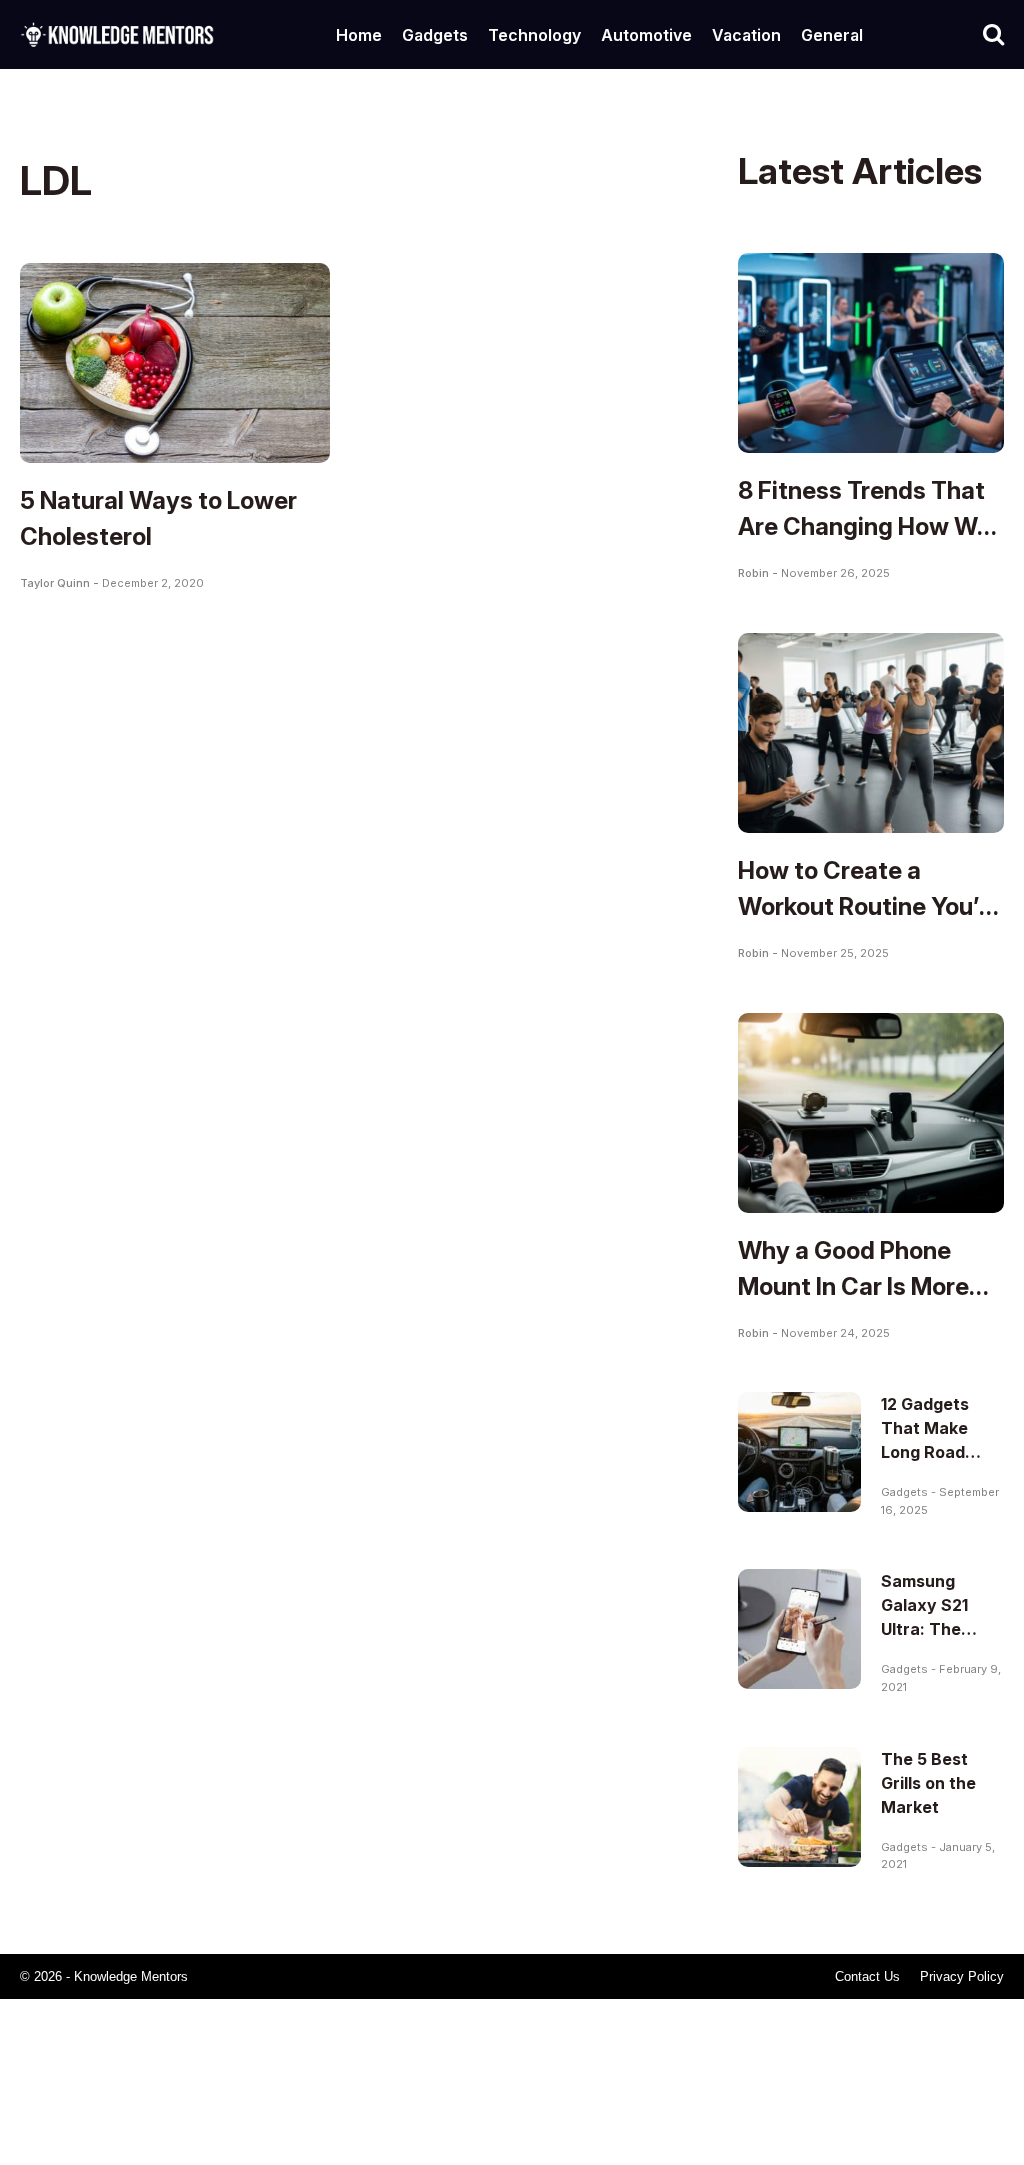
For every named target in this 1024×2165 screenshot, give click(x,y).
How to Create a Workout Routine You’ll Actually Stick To (864, 906)
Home (359, 35)
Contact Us (867, 1976)
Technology (534, 35)
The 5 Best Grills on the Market (928, 1783)
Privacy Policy (962, 1976)
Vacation (746, 35)
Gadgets (435, 35)
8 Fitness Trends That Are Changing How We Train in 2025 (864, 526)
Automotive (646, 35)
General (832, 35)
